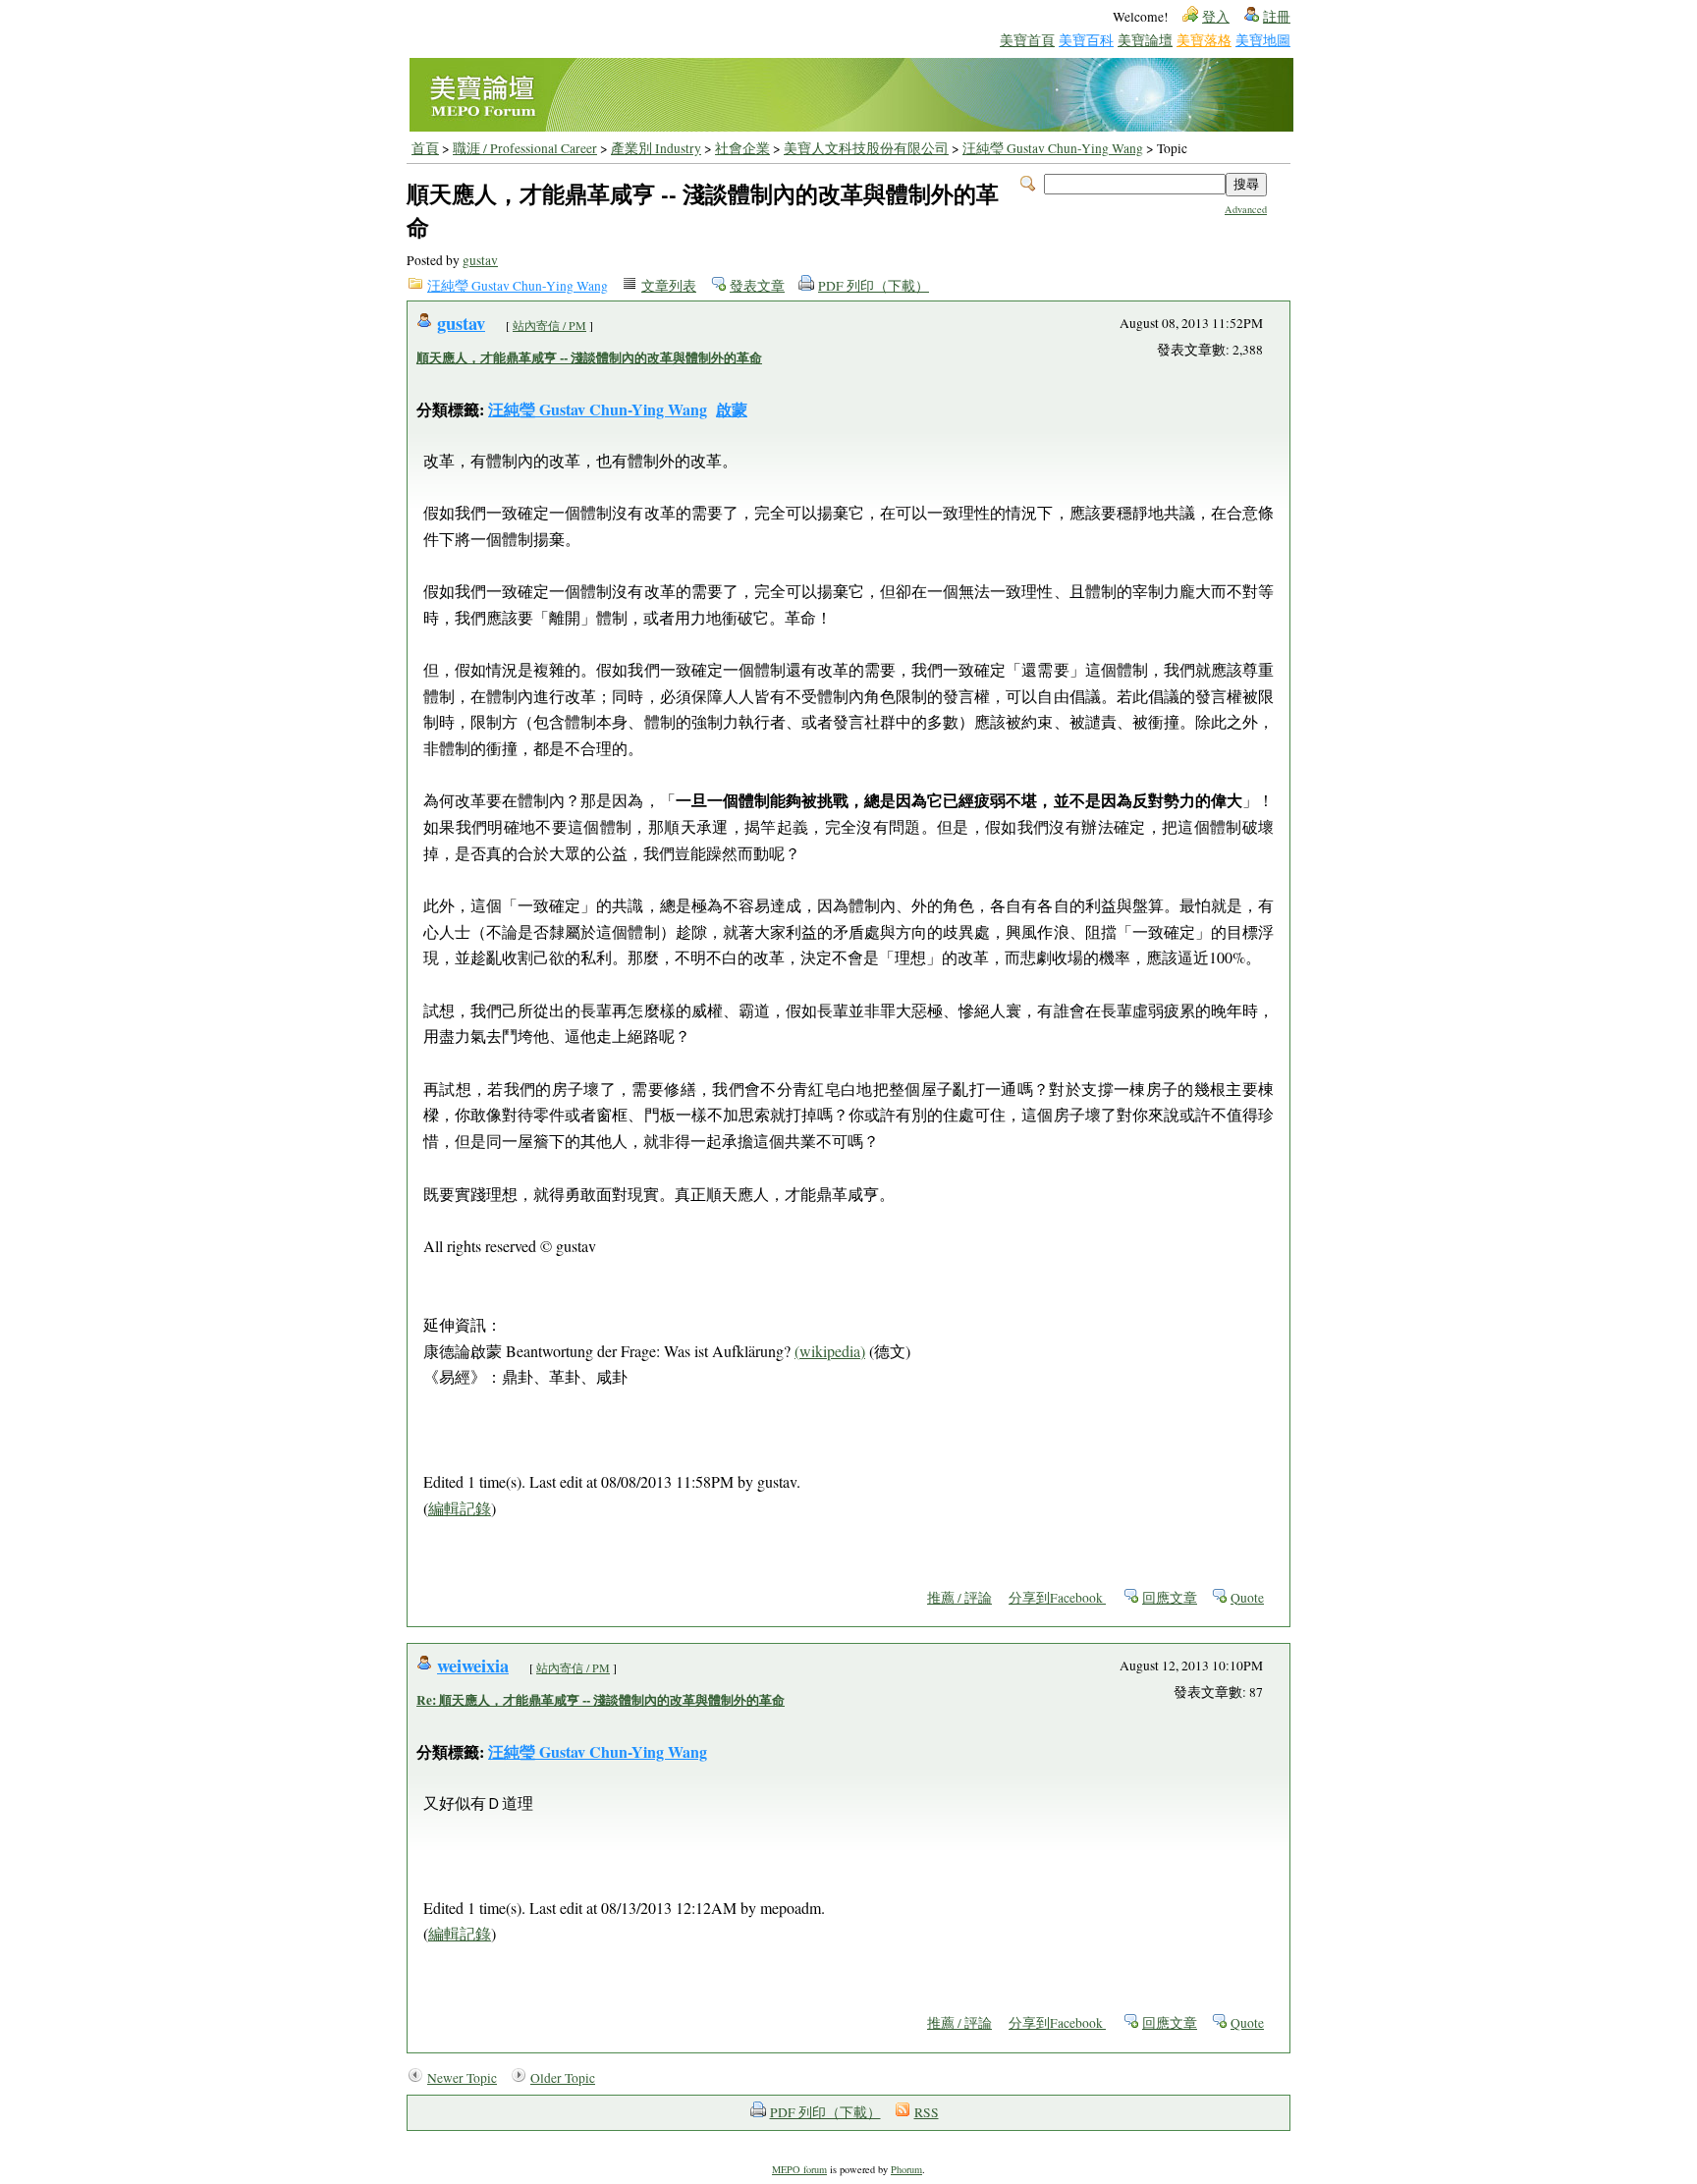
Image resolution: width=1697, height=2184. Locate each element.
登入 (1216, 17)
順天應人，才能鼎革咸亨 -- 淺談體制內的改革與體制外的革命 (589, 357)
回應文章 (1170, 1598)
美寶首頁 (1027, 40)
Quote (1247, 1598)
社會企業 (742, 148)
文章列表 (669, 286)
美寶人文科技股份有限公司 (866, 148)
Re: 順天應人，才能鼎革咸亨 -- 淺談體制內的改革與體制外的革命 (601, 1700)
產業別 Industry (656, 148)
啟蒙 (732, 409)
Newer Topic (462, 2078)
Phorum (906, 2169)
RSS (927, 2112)
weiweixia (473, 1665)
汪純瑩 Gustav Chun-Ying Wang (1053, 148)
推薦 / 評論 (959, 1598)
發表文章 (757, 286)
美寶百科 (1086, 40)
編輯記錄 (460, 1508)
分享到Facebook (1057, 1598)
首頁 (425, 148)
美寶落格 (1204, 40)
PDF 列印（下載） (874, 286)
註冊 (1277, 17)
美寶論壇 (1145, 40)
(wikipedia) (830, 1351)
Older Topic (563, 2078)
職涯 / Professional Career (525, 148)
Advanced (1246, 209)
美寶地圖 (1263, 40)
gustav (480, 260)
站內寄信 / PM (549, 325)
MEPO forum (799, 2169)
